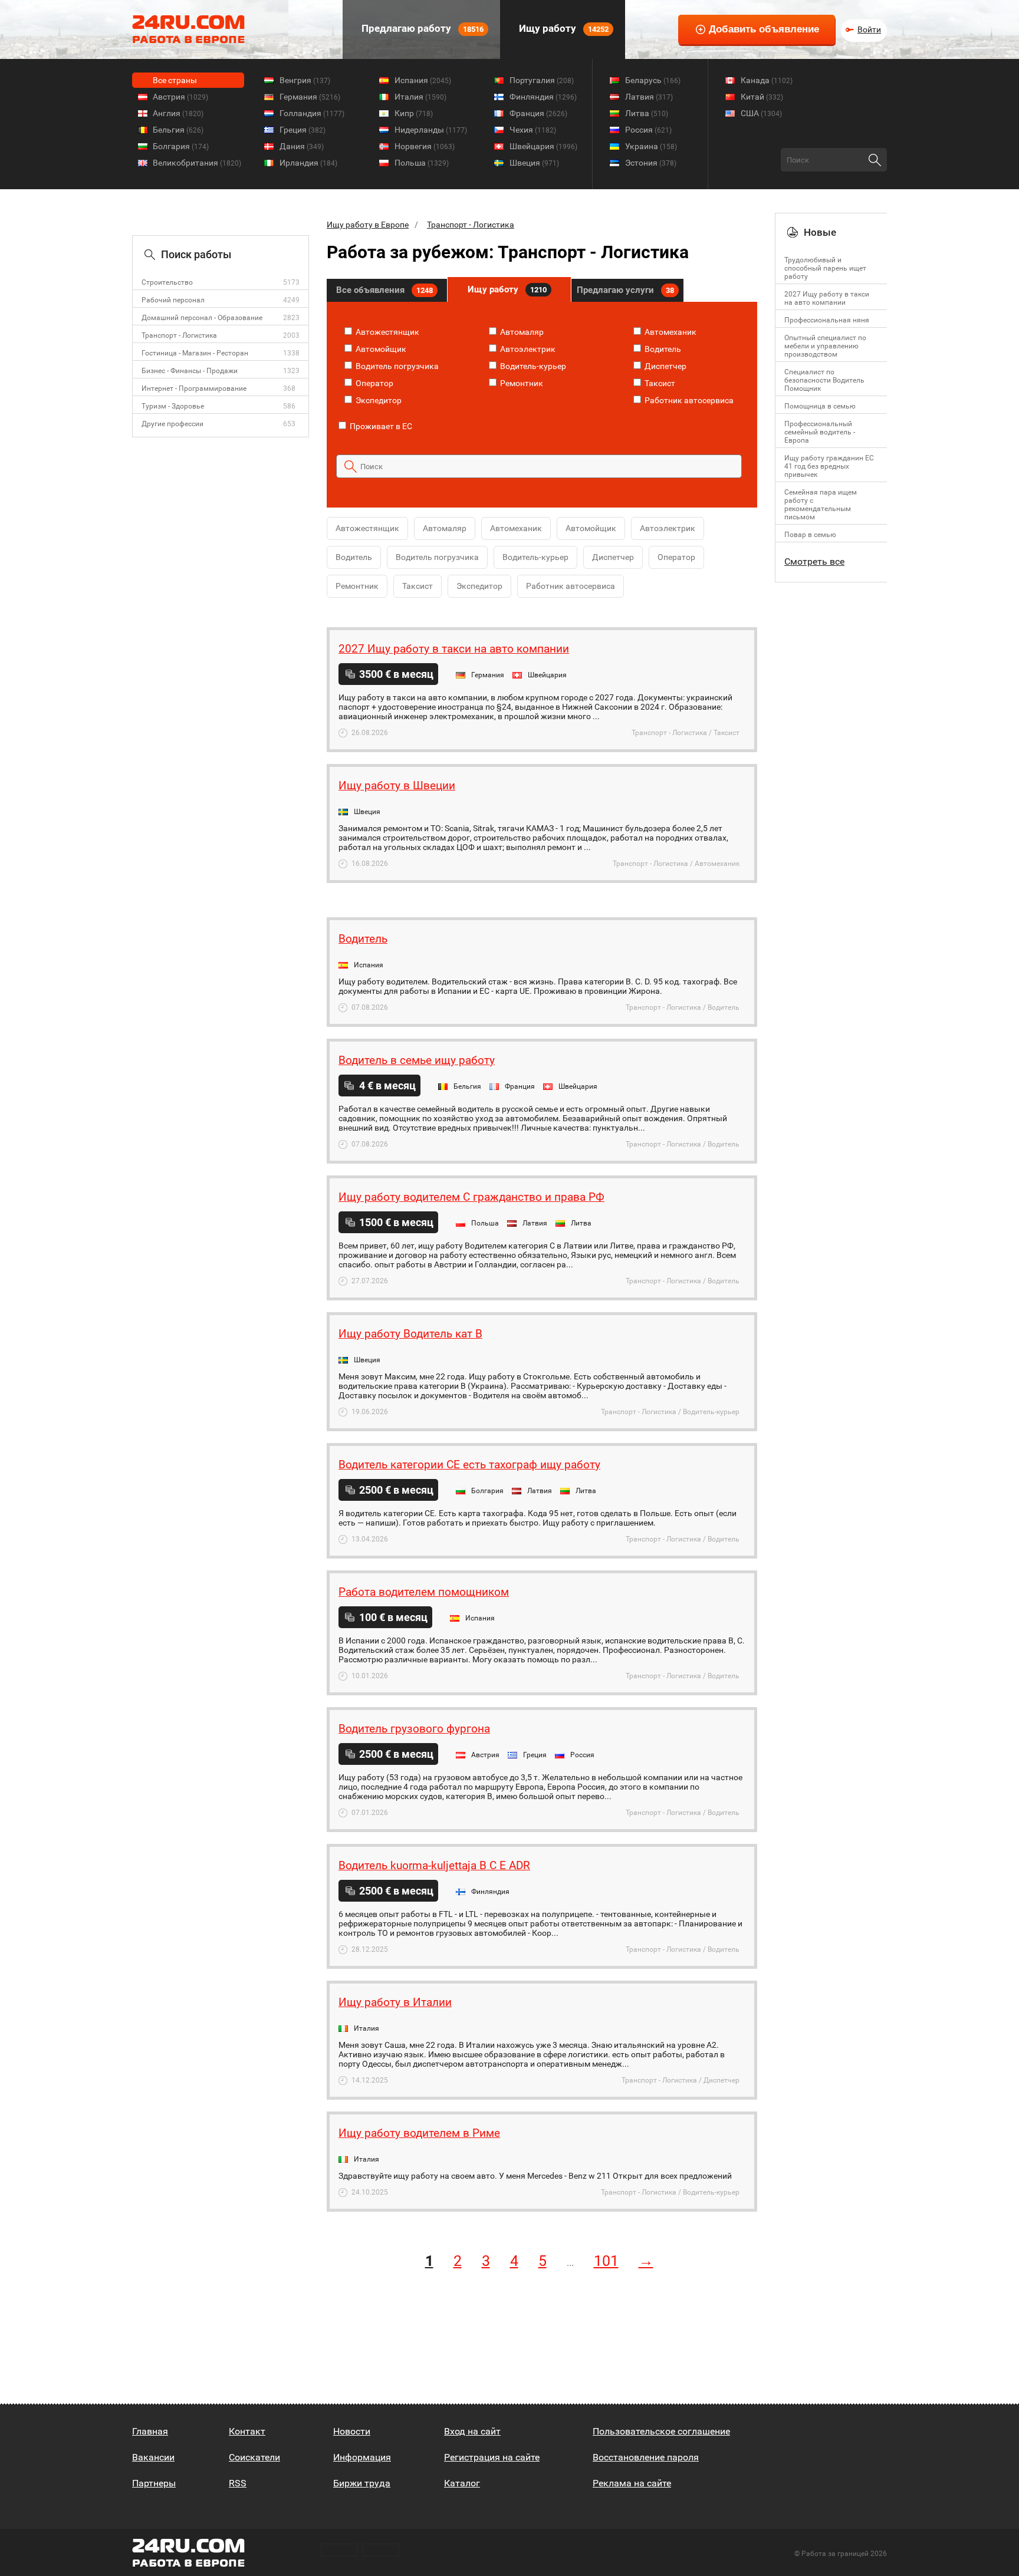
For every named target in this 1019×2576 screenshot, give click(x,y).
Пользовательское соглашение (661, 2431)
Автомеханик (670, 332)
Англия (178, 113)
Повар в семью (810, 535)
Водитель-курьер (532, 366)
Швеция (534, 163)
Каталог (462, 2483)
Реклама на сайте (632, 2483)
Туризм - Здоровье (173, 406)
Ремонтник (521, 383)
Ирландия (308, 163)
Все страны (175, 80)
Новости (352, 2431)
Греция (303, 130)
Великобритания (197, 163)
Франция (538, 113)
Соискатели (254, 2457)
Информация (362, 2457)
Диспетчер (665, 366)
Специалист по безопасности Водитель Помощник (824, 380)
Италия (420, 97)
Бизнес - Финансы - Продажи (190, 371)
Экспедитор (378, 400)
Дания (302, 146)
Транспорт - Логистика (179, 335)
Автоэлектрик (527, 349)
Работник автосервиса (688, 400)
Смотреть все (814, 561)
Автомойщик (380, 349)
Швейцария (543, 146)
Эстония (651, 163)
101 (606, 2261)
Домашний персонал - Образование (202, 318)
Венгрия (305, 80)
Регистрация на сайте (492, 2457)
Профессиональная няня (827, 320)
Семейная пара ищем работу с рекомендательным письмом (821, 505)
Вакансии (153, 2457)
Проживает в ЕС (380, 426)
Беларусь (653, 80)
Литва (647, 113)
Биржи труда (362, 2483)
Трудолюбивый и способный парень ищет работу (825, 268)
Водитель (662, 349)
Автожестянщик (387, 332)
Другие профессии (172, 424)
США (761, 113)
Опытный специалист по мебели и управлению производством (825, 346)
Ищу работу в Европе (368, 225)
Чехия (533, 130)
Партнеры (154, 2483)
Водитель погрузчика (396, 366)
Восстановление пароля (646, 2457)
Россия (648, 130)
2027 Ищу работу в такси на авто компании (827, 298)
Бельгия (178, 130)
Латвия (649, 97)
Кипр (414, 113)
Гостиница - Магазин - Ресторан (195, 353)
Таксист (659, 383)
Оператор (374, 383)
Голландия (312, 113)
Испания (423, 80)
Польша (422, 163)
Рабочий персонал (173, 300)
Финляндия (543, 97)
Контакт (247, 2431)
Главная (150, 2431)
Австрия (180, 97)
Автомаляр (521, 332)
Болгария (181, 146)
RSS (238, 2483)
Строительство (167, 282)
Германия (310, 97)
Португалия (542, 80)
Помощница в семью (820, 406)
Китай (762, 97)
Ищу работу (563, 28)
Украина (651, 146)
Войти (869, 29)
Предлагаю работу (421, 28)
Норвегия (425, 146)
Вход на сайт (472, 2431)
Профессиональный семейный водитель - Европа (820, 432)
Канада (767, 80)
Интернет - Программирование (194, 388)
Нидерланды (431, 130)
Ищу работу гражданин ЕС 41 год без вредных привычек (829, 466)
